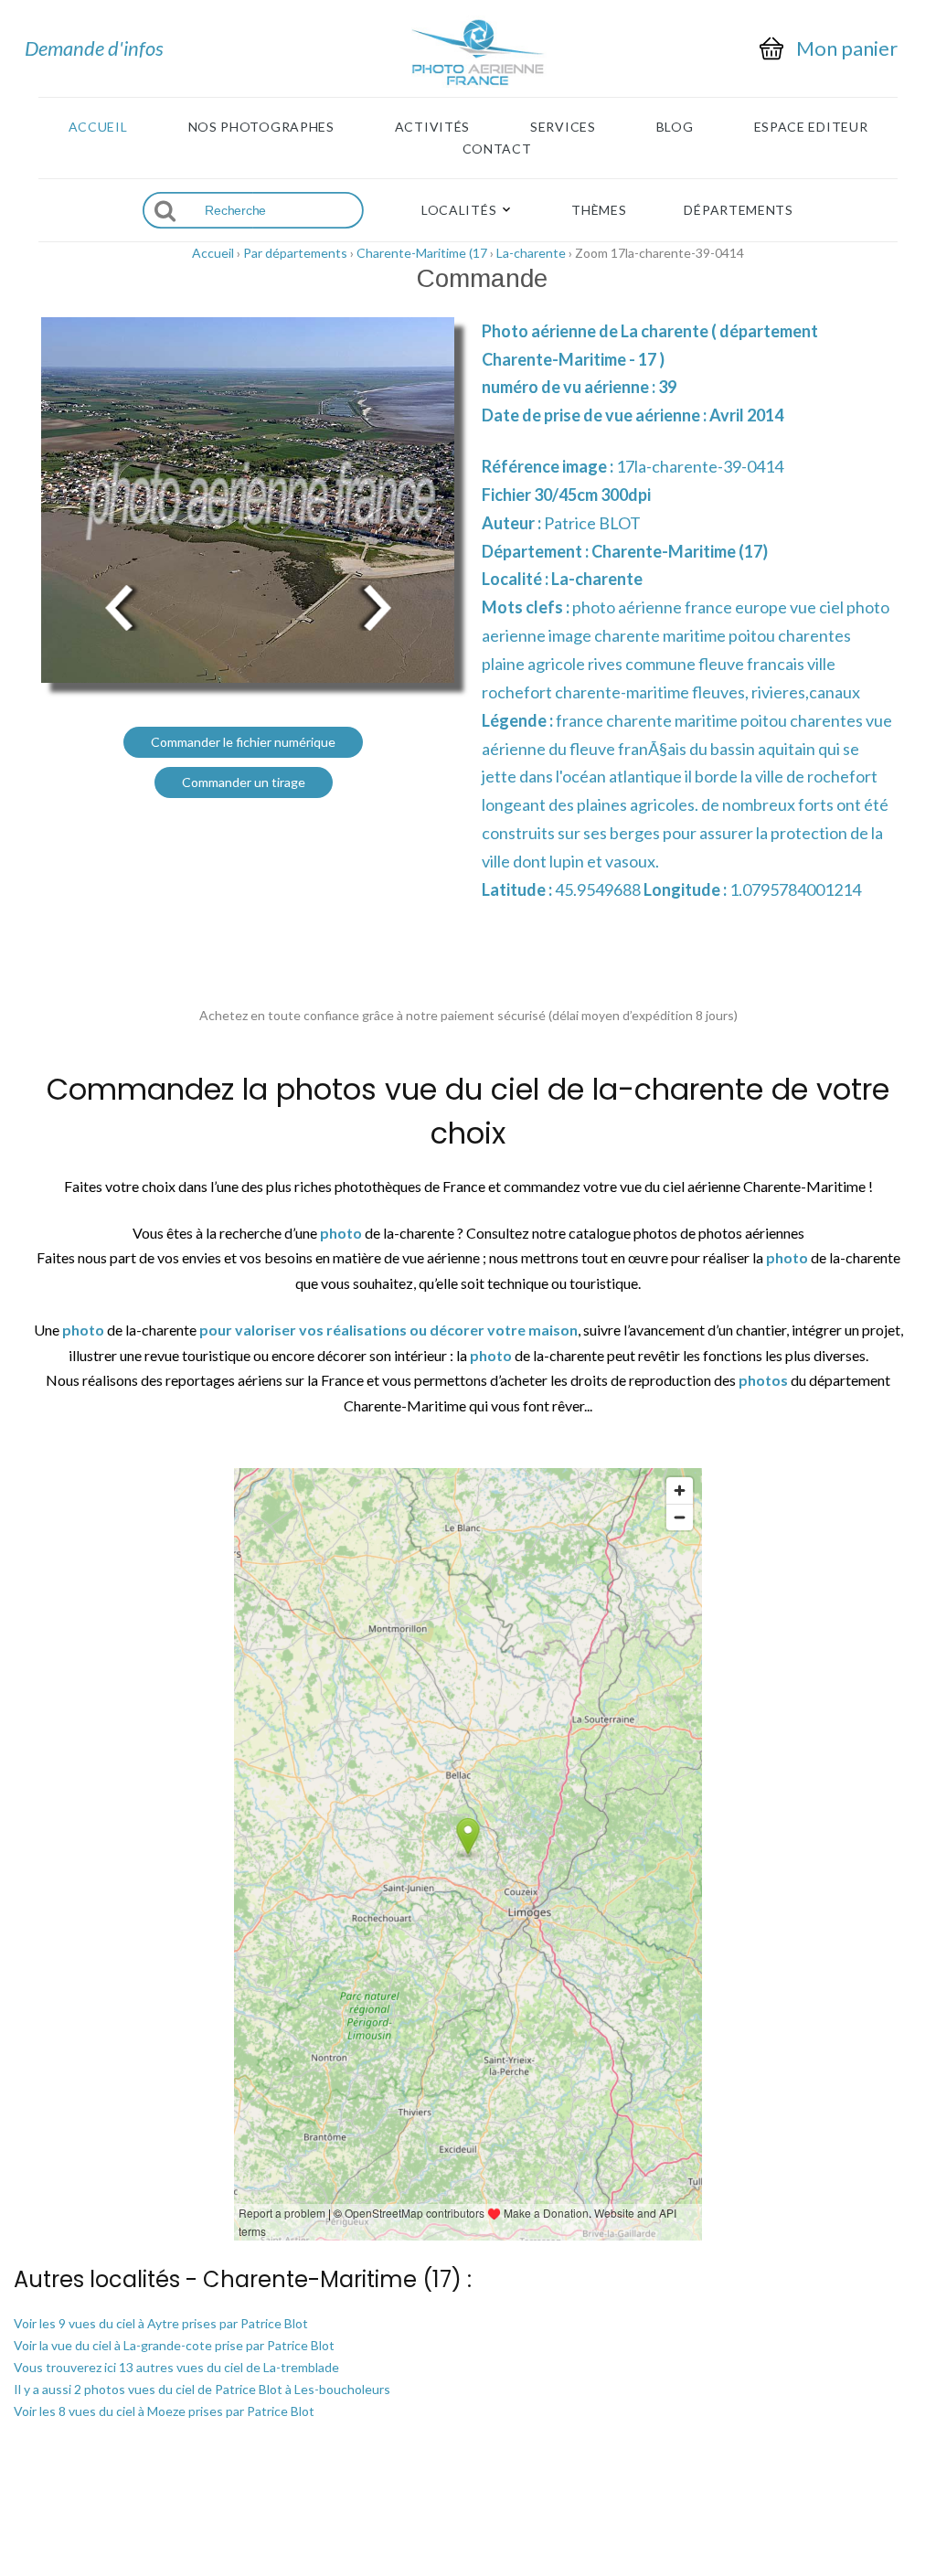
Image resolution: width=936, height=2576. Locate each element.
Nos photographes (261, 127)
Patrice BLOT (592, 523)
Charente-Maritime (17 (422, 253)
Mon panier (847, 48)
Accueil (98, 127)
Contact (497, 149)
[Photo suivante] (377, 607)
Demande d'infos (94, 48)
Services (563, 127)
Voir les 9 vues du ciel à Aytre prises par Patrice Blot (161, 2323)
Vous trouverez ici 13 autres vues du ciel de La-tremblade (176, 2367)
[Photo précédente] (119, 607)
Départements (738, 210)
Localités (459, 210)
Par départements (295, 253)
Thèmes (599, 210)
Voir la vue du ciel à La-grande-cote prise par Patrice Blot (174, 2345)
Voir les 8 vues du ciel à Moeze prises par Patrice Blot (164, 2411)
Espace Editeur (811, 127)
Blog (675, 127)
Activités (432, 127)
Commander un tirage (244, 782)
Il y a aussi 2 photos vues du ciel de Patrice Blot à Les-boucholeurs (202, 2389)
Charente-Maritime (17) (680, 551)
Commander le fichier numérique (243, 742)
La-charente (531, 253)
